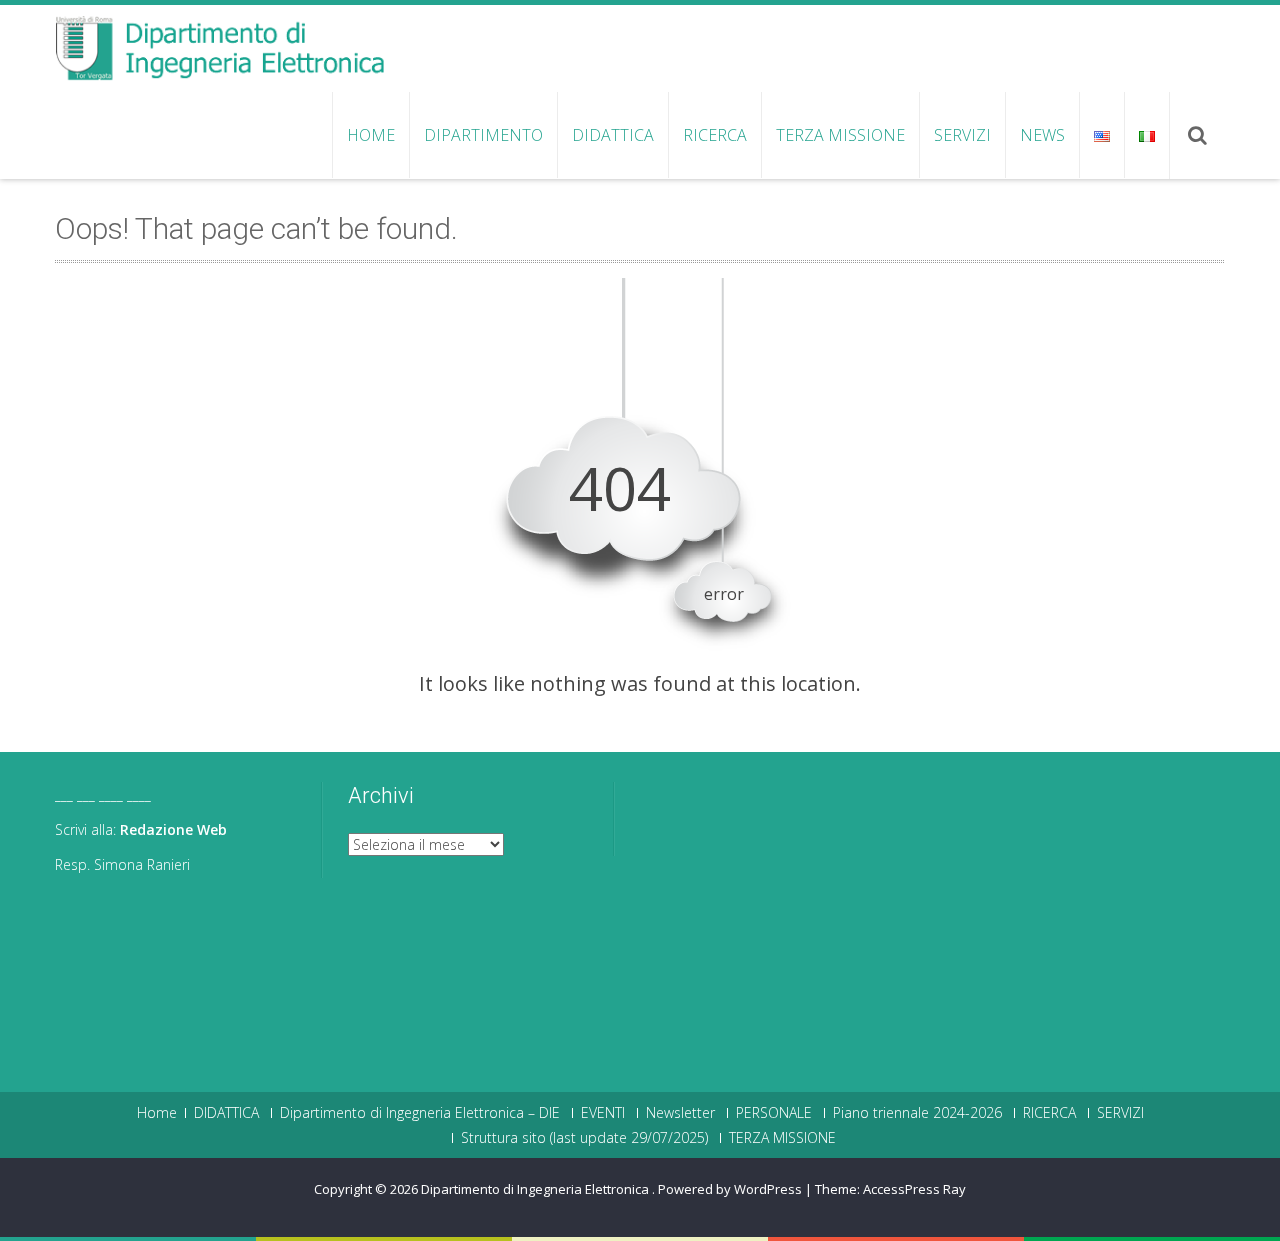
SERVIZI (962, 135)
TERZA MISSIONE (840, 135)
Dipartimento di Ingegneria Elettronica (536, 1189)
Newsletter (680, 1113)
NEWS (1042, 135)
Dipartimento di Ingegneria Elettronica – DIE (420, 1113)
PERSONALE (774, 1113)
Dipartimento (483, 135)
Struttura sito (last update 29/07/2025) (584, 1138)
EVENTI (603, 1113)
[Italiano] (1146, 135)
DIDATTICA (613, 135)
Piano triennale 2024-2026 (917, 1113)
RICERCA (715, 135)
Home (371, 135)
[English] (1101, 135)
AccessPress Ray (914, 1189)
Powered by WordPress (730, 1189)
